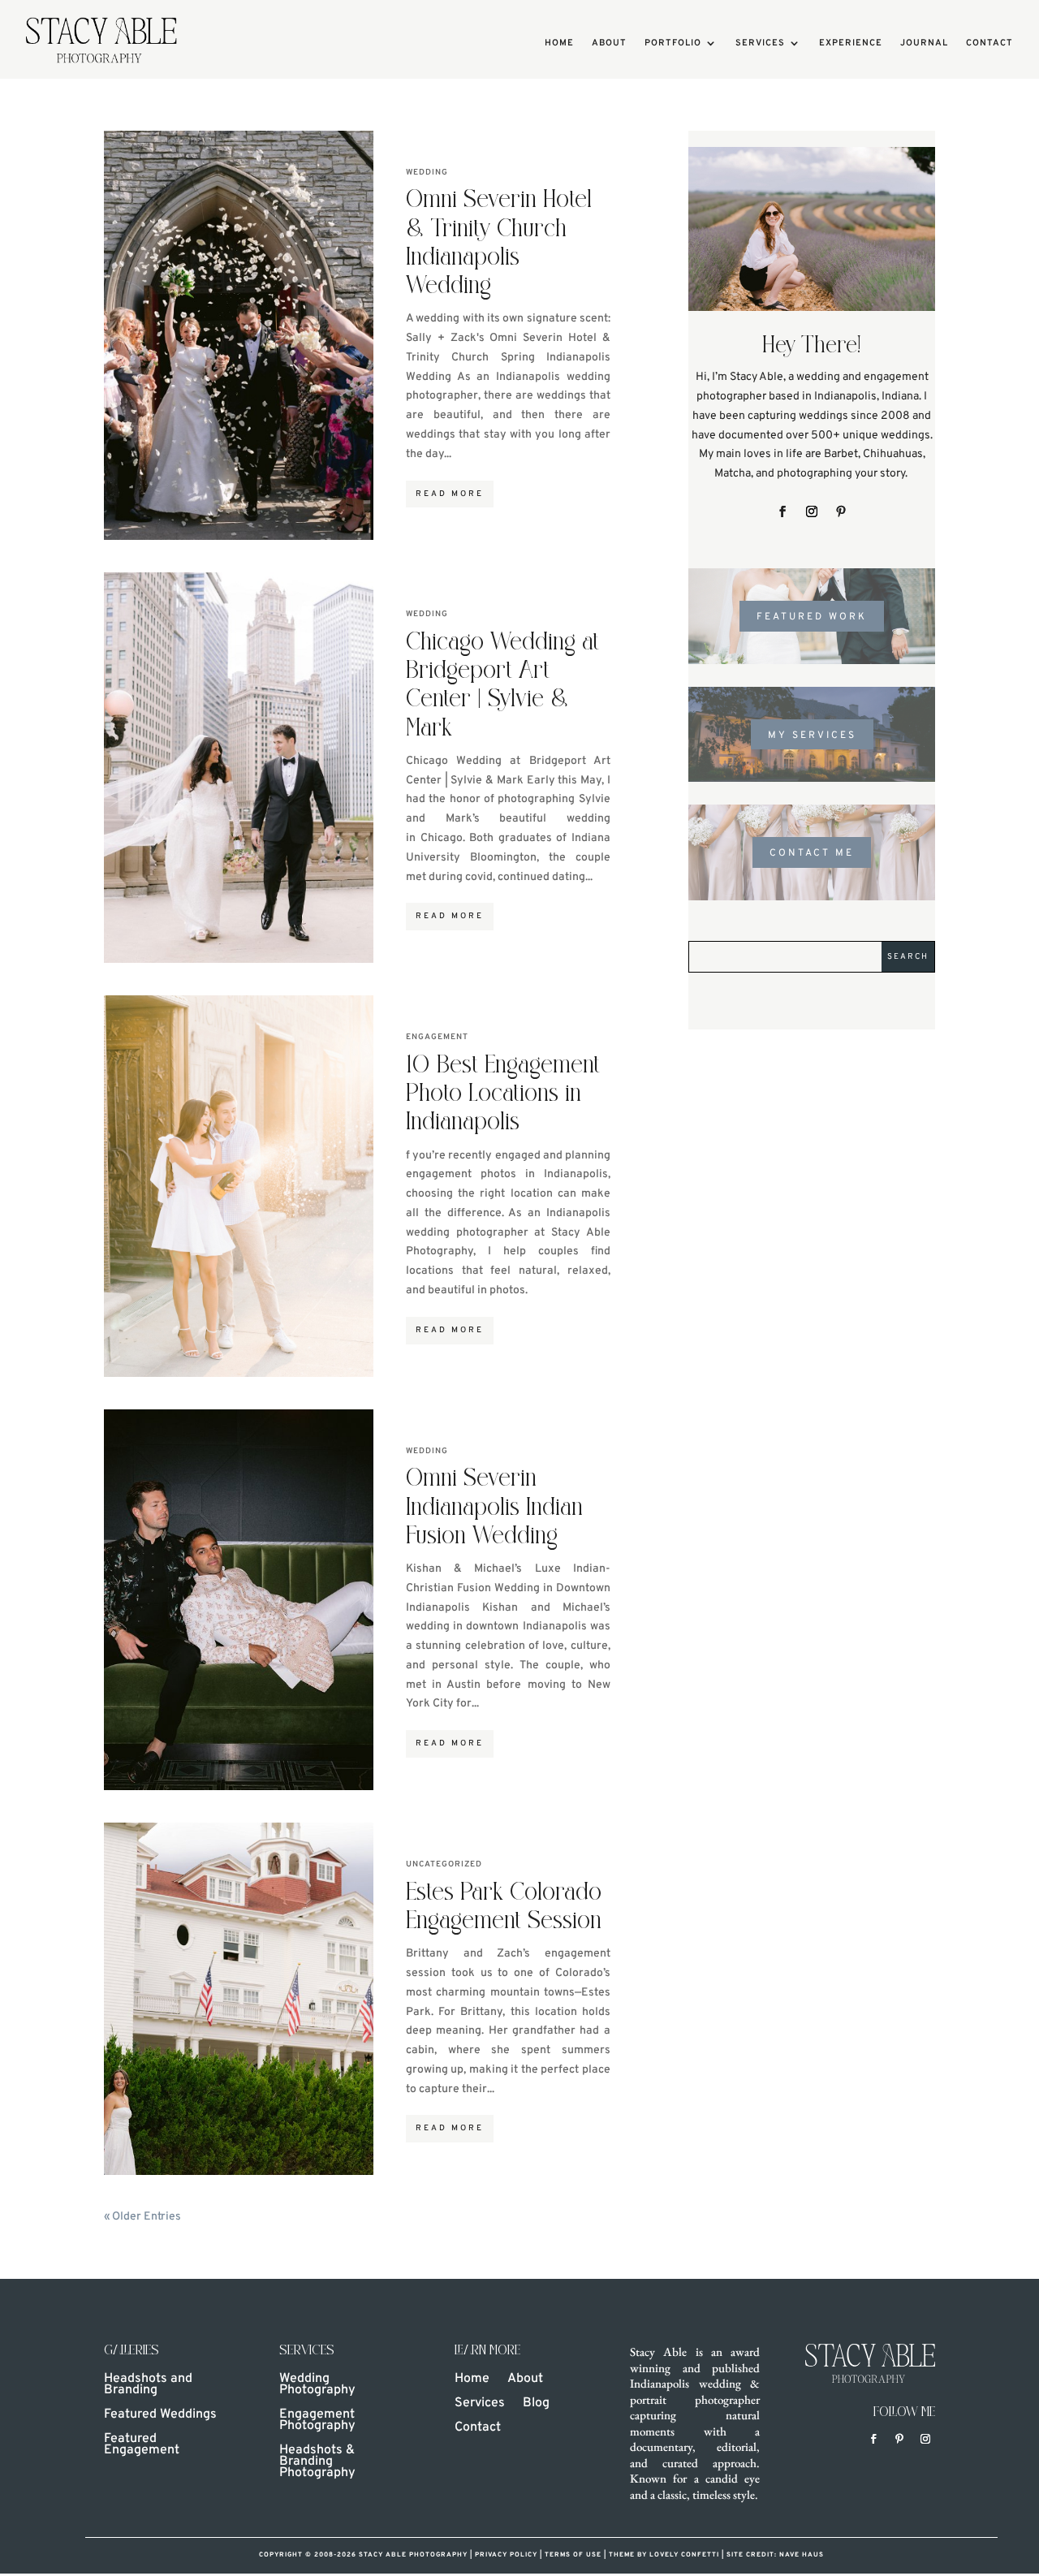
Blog (536, 2404)
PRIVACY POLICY (506, 2555)
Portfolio (673, 43)
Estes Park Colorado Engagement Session (504, 1908)
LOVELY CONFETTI (685, 2555)
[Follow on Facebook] (782, 511)
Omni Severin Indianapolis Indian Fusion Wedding (494, 1508)
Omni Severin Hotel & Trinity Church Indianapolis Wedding (499, 244)
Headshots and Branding (148, 2386)
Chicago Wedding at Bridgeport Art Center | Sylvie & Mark (502, 686)
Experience (851, 43)
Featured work (812, 617)
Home (559, 43)
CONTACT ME (812, 853)
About (609, 43)
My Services (812, 736)
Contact (989, 43)
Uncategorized (444, 1864)
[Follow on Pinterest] (841, 511)
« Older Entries (142, 2217)
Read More (450, 494)
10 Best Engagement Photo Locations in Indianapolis (503, 1095)
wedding (427, 173)
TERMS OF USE (573, 2555)
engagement (437, 1037)
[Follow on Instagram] (812, 511)
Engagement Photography (317, 2421)
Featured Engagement (142, 2446)
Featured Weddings (160, 2416)
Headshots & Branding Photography (317, 2463)
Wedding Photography (317, 2386)
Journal (924, 43)
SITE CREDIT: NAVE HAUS (775, 2555)
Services (760, 43)
